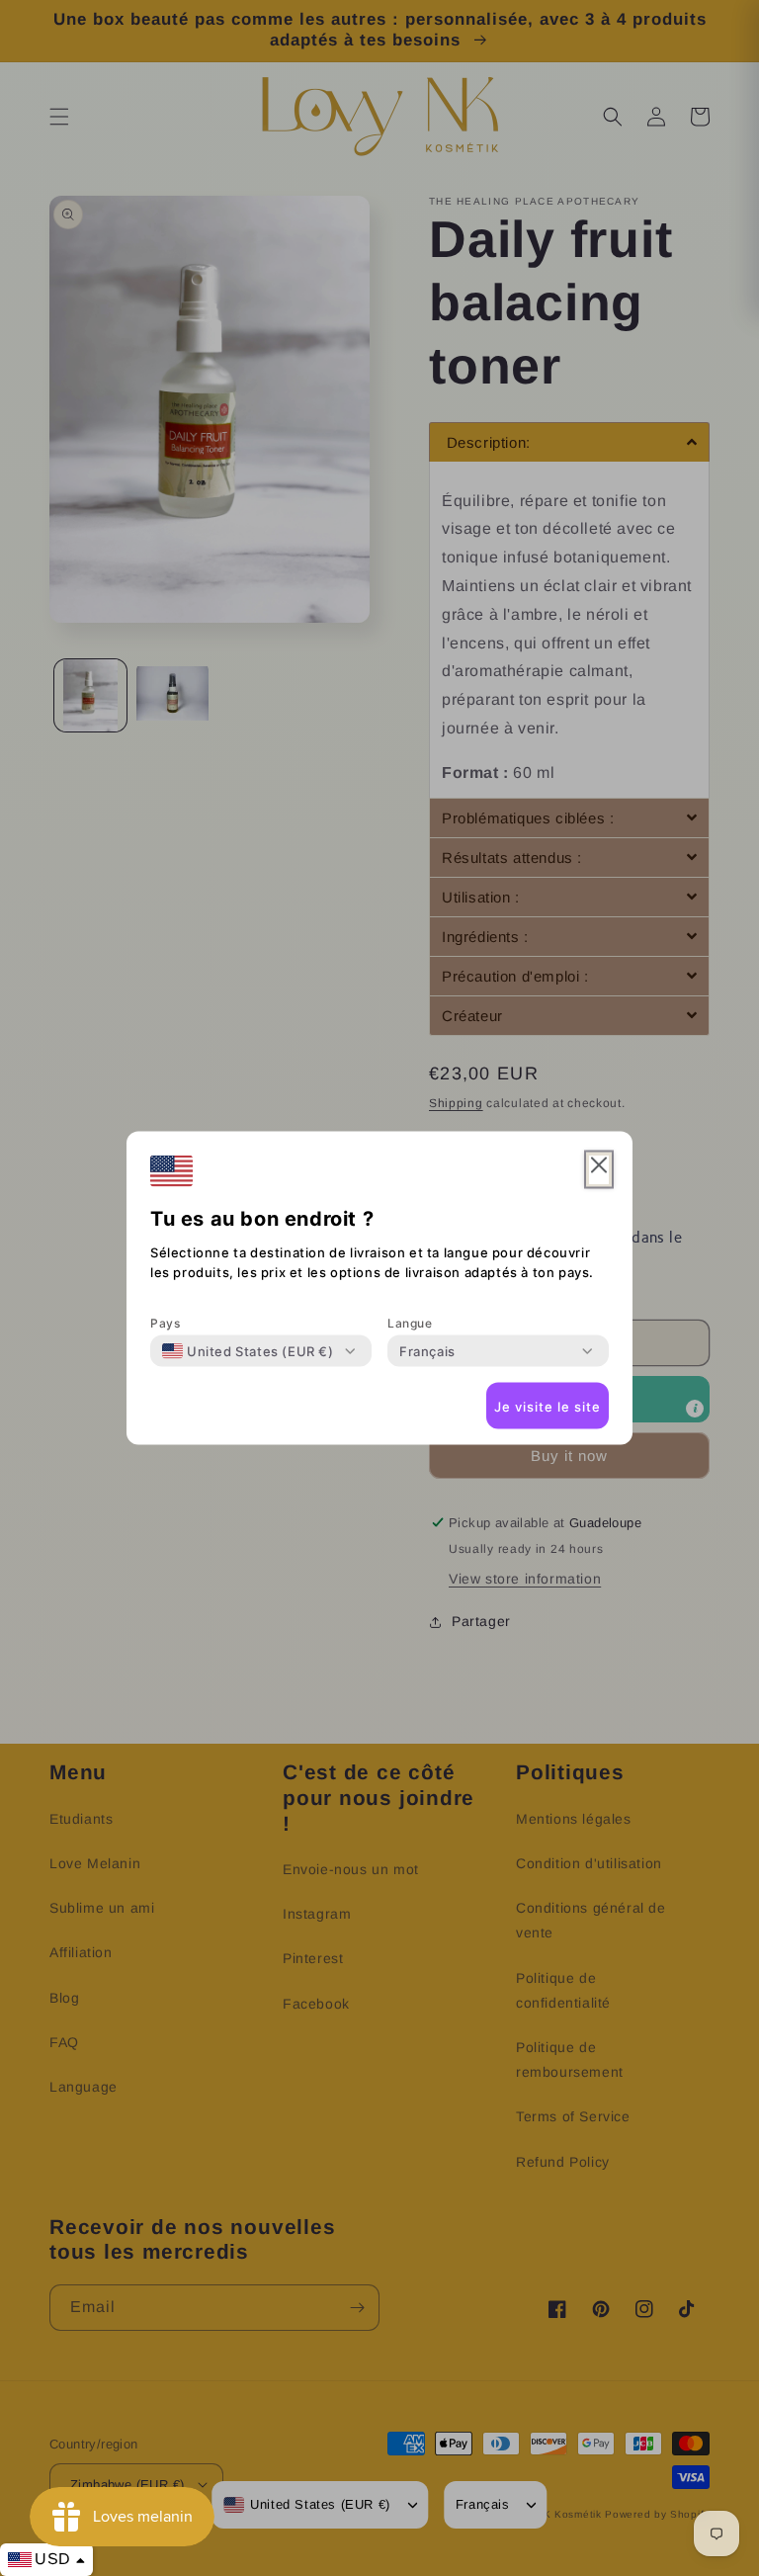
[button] (599, 1170)
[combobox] (248, 1351)
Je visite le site (548, 1406)
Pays (165, 1323)
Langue (410, 1323)
